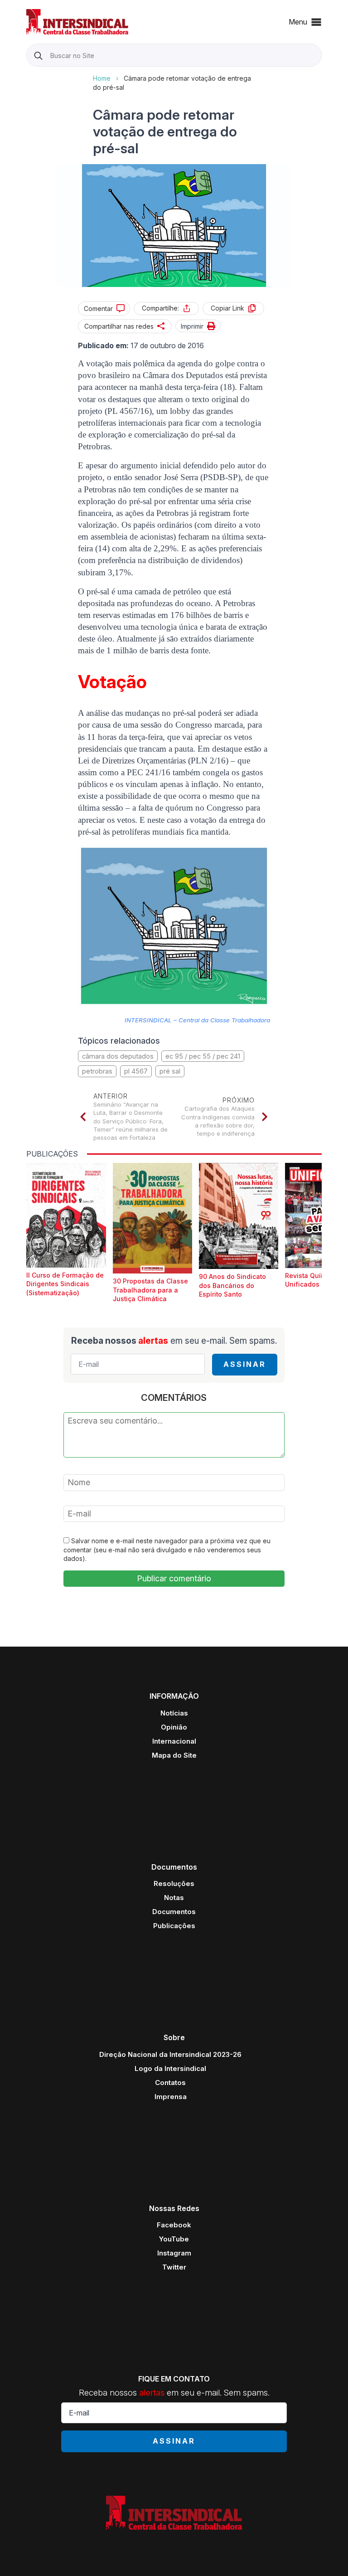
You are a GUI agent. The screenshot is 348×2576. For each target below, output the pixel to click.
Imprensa (171, 2097)
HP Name (27, 74)
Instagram (174, 2253)
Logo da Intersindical (170, 2068)
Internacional (174, 1741)
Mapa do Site (174, 1755)
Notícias (174, 1713)
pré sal (170, 1071)
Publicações (174, 1926)
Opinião (174, 1727)
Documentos (174, 1912)
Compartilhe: (160, 308)
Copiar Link (227, 308)
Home (102, 78)
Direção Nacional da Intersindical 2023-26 (170, 2054)
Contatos (170, 2083)
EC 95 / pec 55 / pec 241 (203, 1056)
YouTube (174, 2239)
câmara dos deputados (118, 1056)
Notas (174, 1898)
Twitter (174, 2267)
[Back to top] (325, 2553)
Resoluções (174, 1883)
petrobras (97, 1071)
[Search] (38, 56)
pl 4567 (136, 1071)
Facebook (174, 2225)
